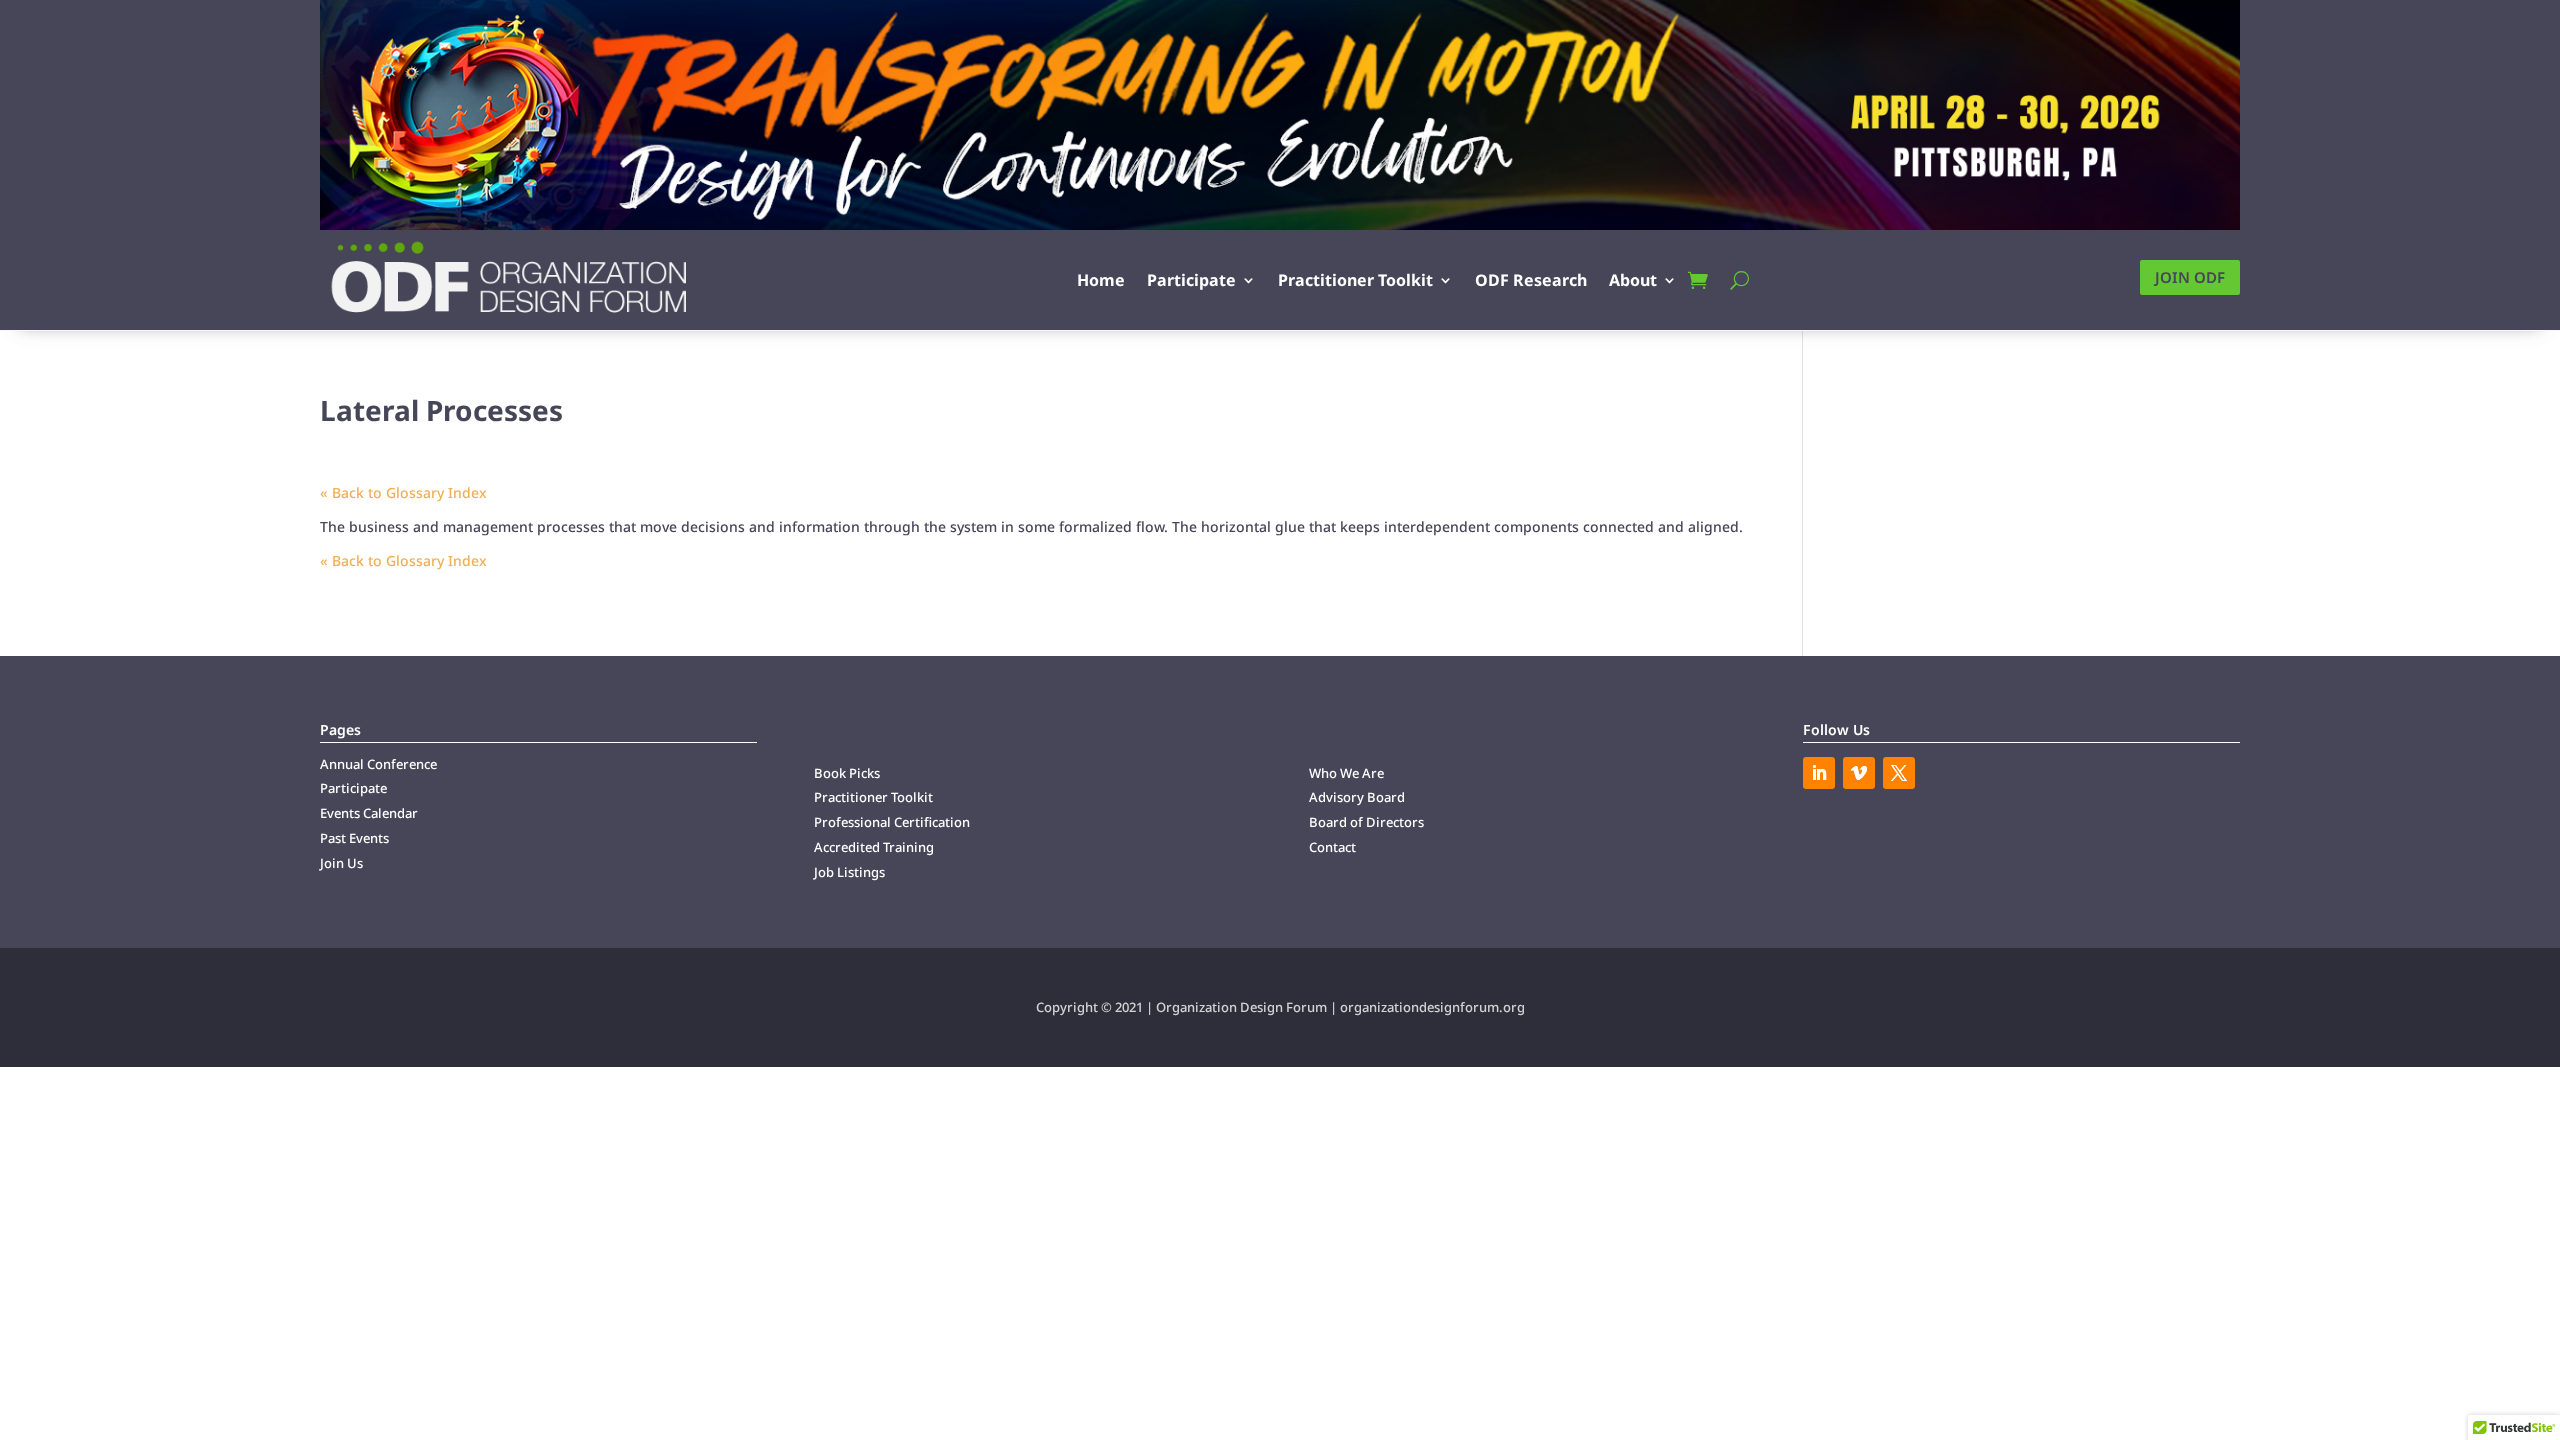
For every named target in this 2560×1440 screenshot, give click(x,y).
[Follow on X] (1899, 773)
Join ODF (2190, 277)
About (1633, 280)
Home (1101, 280)
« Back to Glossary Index (403, 492)
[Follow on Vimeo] (1859, 773)
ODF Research (1531, 280)
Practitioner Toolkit (1355, 280)
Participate (1191, 280)
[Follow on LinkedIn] (1819, 773)
